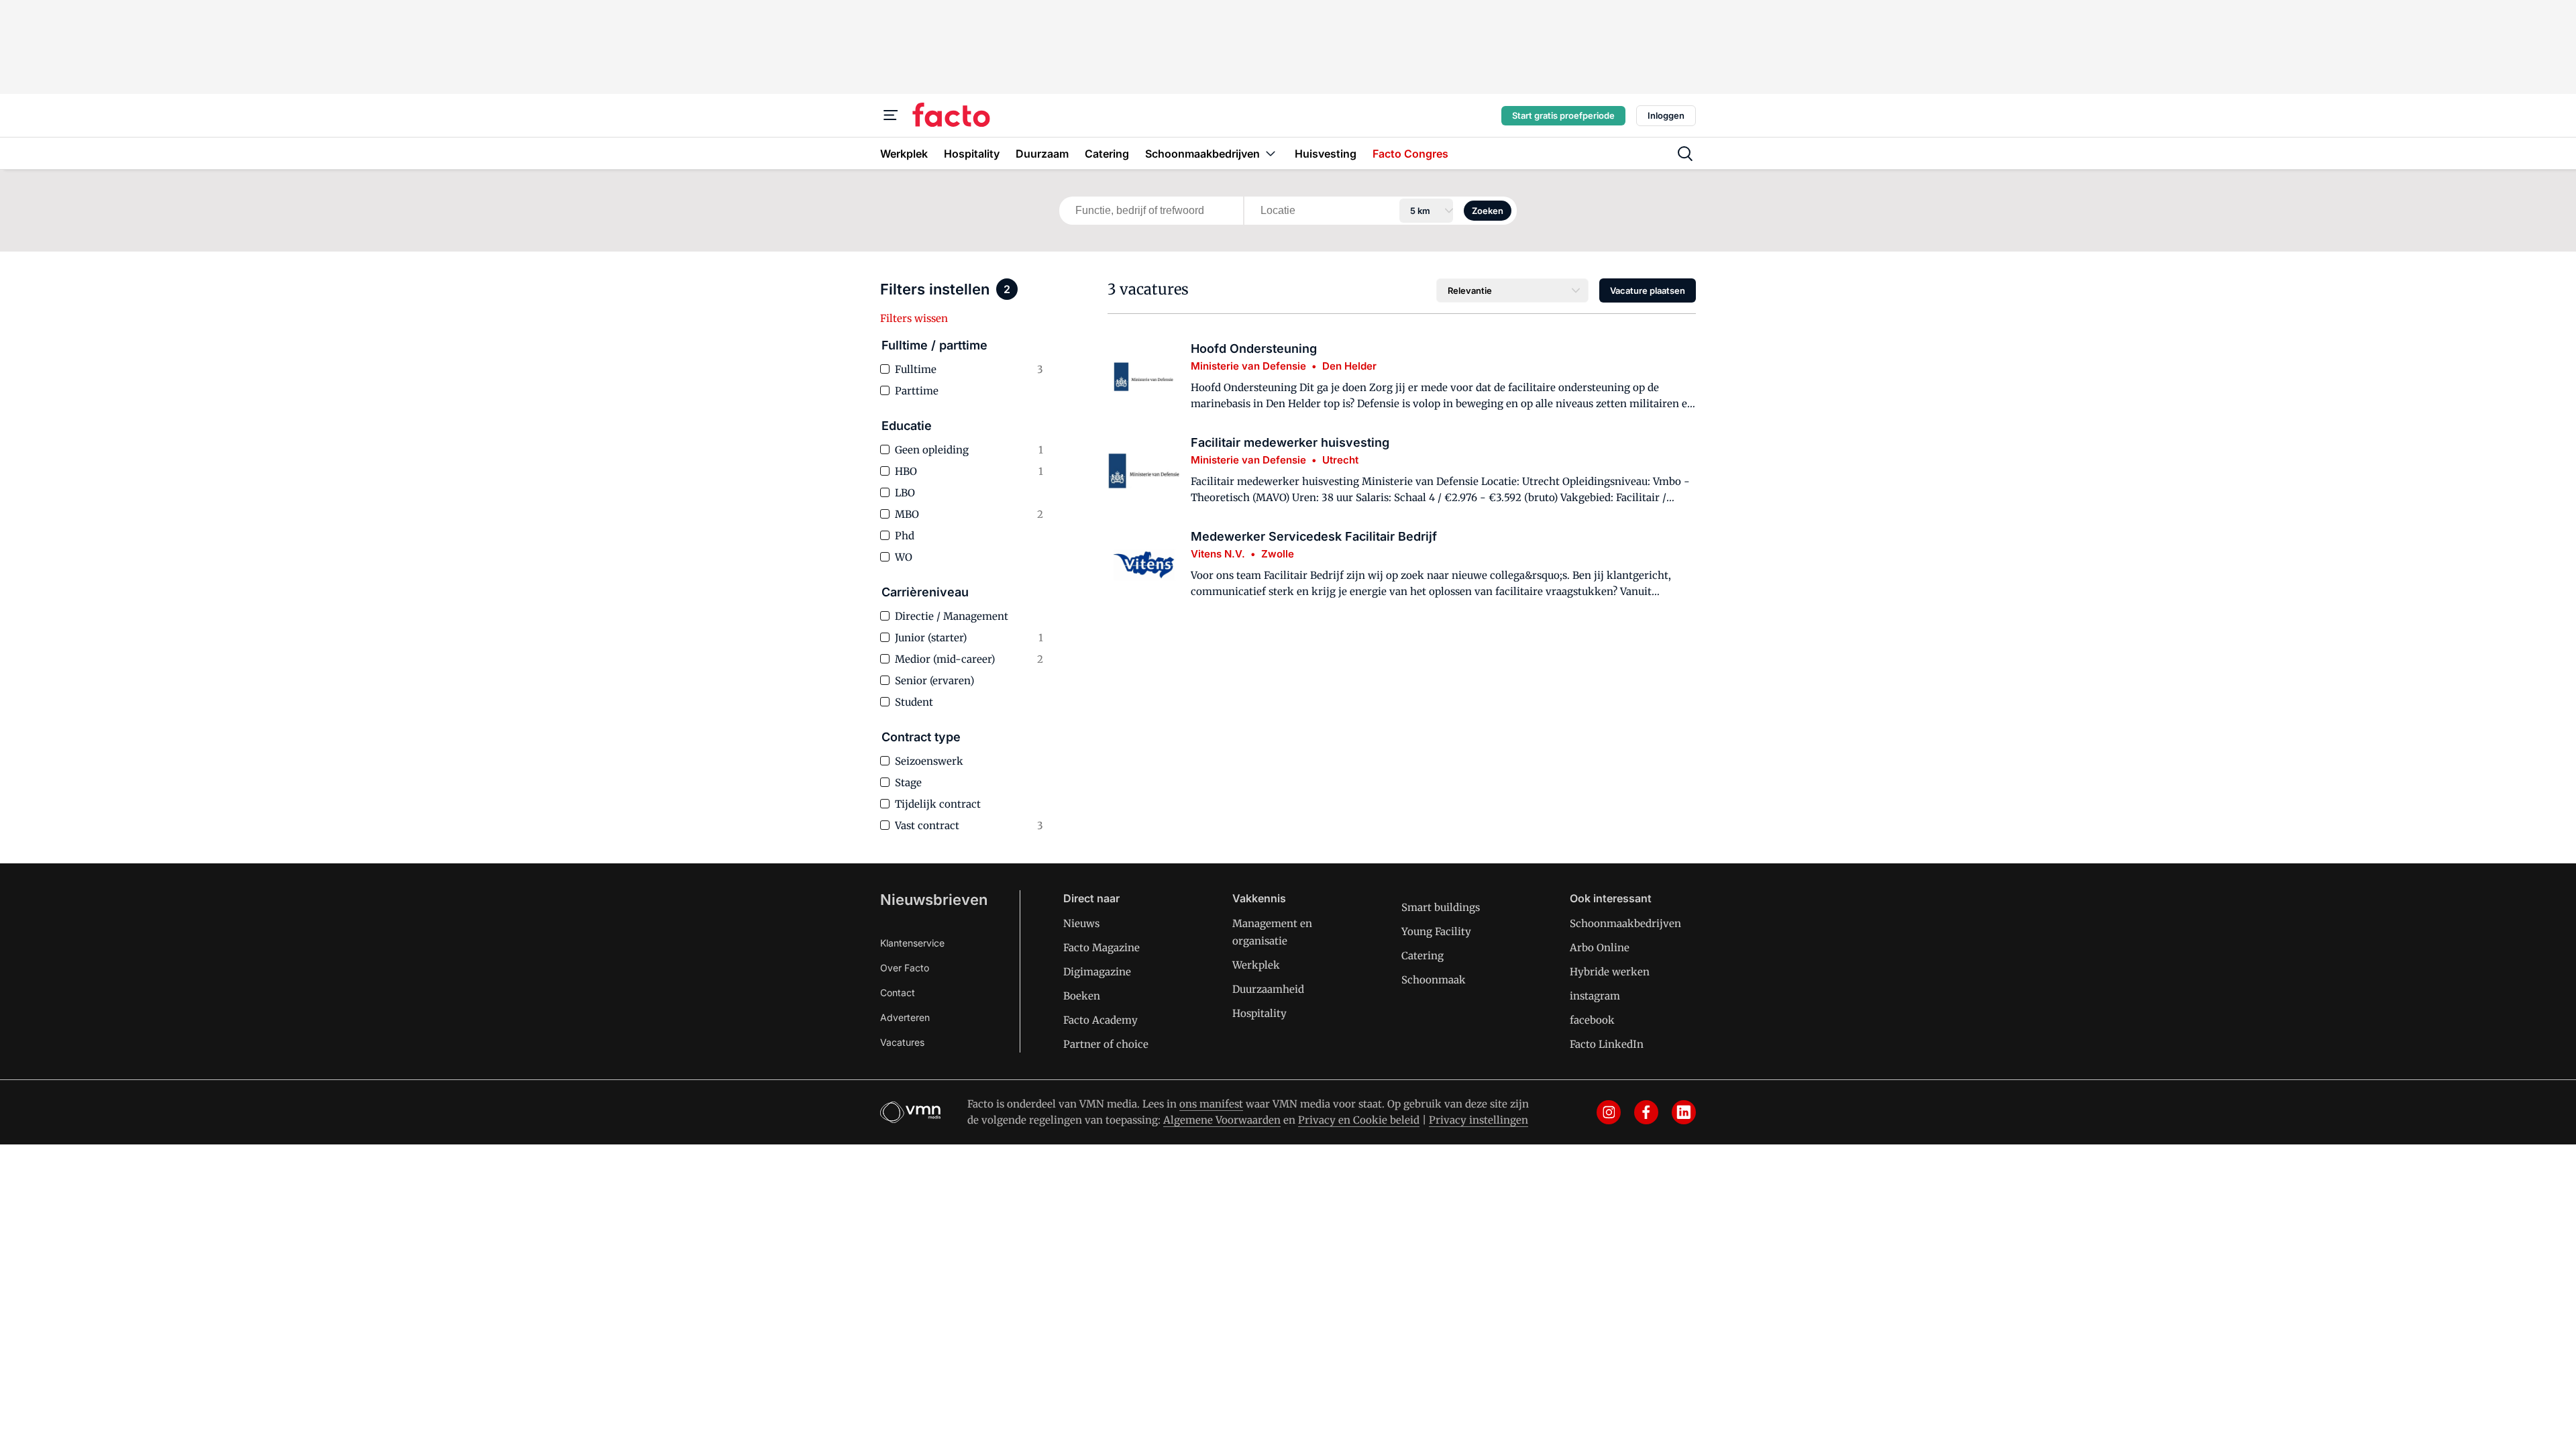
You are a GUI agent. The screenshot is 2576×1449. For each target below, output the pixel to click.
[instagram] (1609, 1112)
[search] (1685, 154)
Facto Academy (1101, 1020)
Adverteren (905, 1017)
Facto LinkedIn (1607, 1044)
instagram (1595, 996)
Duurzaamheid (1268, 989)
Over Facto (905, 968)
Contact (898, 992)
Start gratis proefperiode (1563, 115)
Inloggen (1666, 115)
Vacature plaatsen (1648, 290)
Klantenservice (912, 943)
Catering (1423, 956)
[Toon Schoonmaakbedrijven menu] (1271, 153)
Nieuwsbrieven (934, 900)
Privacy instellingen (1479, 1120)
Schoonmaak (1434, 980)
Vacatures (902, 1042)
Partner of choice (1106, 1044)
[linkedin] (1684, 1112)
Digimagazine (1097, 972)
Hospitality (1259, 1013)
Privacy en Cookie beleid (1359, 1120)
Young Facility (1436, 931)
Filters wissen (914, 318)
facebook (1592, 1020)
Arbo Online (1600, 948)
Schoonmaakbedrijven (1625, 923)
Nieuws (1081, 923)
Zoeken (1488, 211)
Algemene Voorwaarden (1222, 1120)
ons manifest (1211, 1104)
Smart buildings (1441, 907)
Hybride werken (1610, 972)
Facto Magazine (1102, 948)
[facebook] (1646, 1112)
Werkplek (1256, 965)
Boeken (1082, 996)
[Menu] (891, 115)
